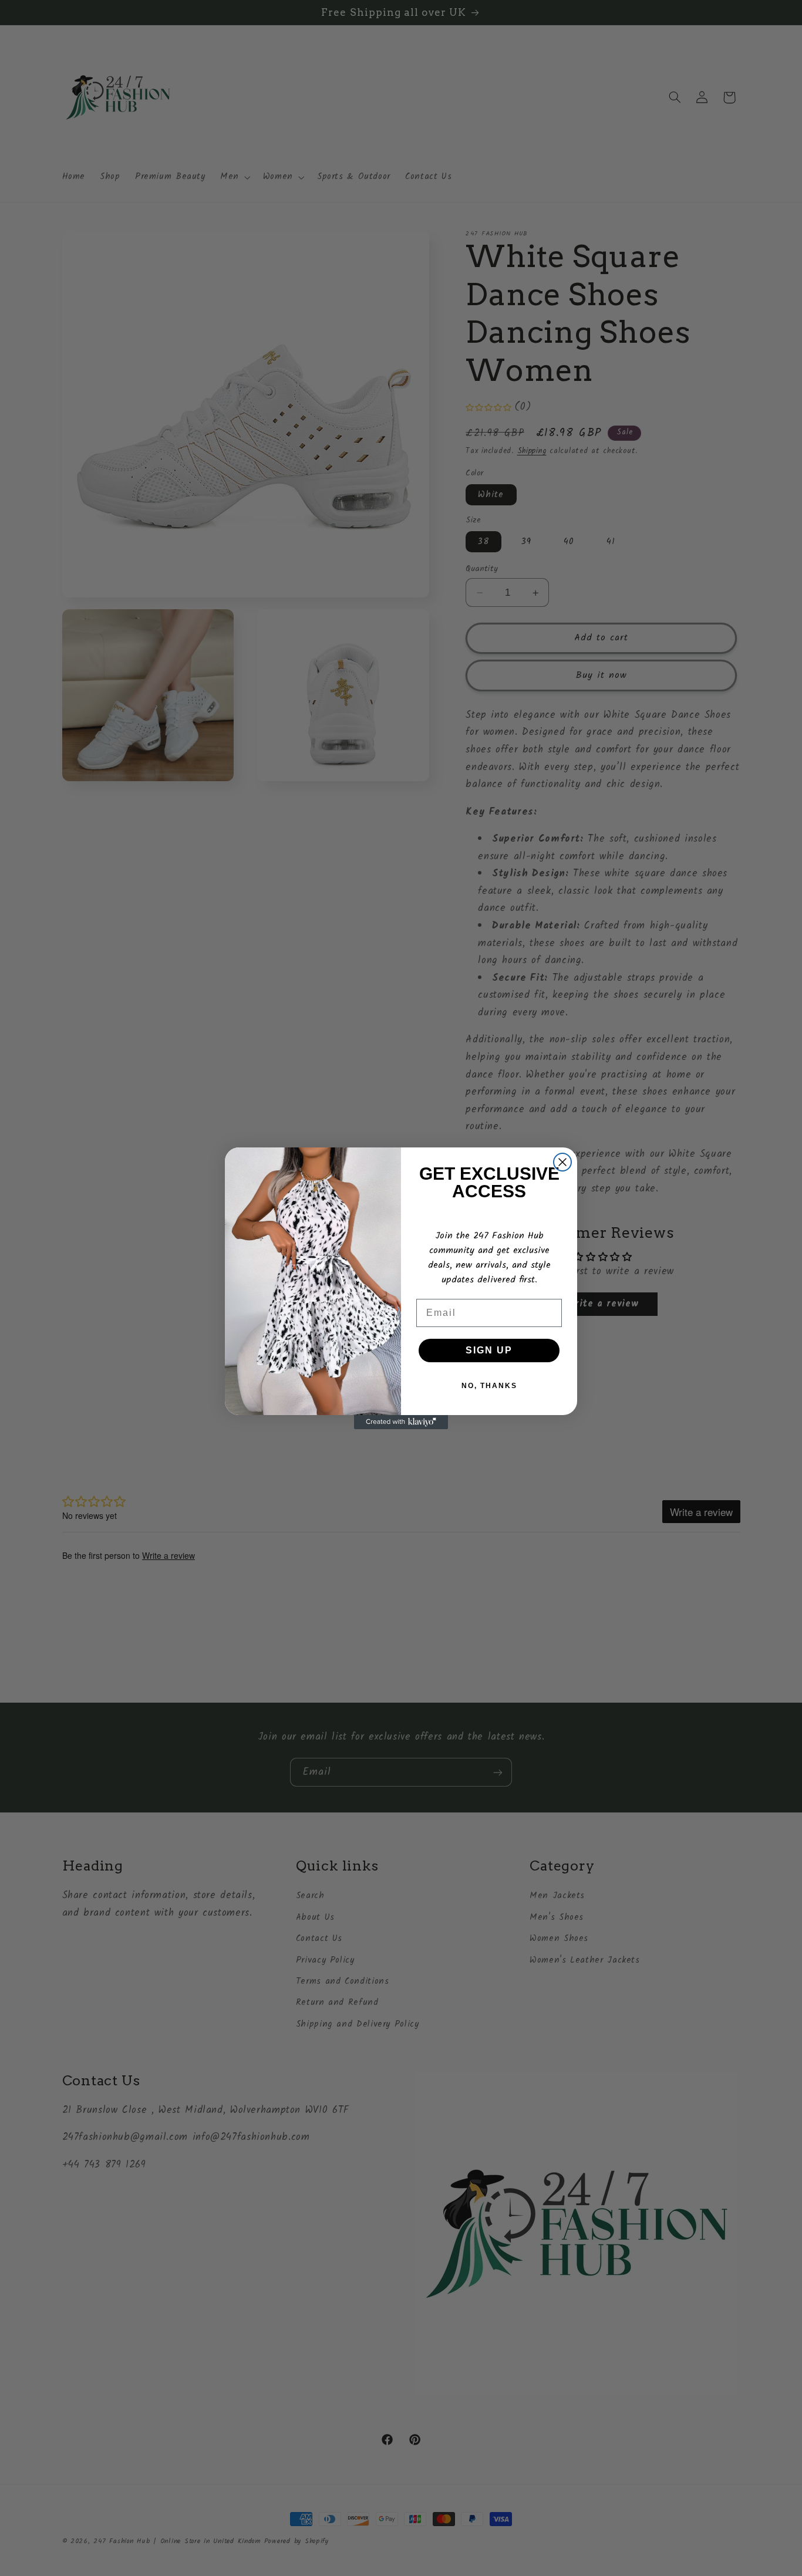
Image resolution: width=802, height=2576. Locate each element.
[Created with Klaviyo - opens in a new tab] (401, 1422)
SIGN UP (489, 1350)
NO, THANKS (489, 1386)
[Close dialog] (562, 1162)
